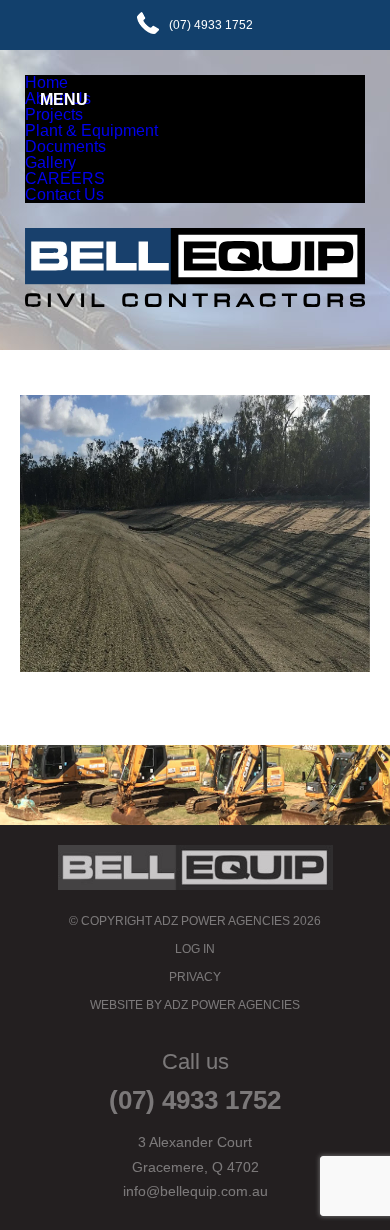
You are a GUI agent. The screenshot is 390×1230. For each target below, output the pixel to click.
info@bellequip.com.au (195, 1191)
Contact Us (64, 194)
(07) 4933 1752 (211, 25)
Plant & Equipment (91, 130)
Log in (195, 949)
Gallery (50, 162)
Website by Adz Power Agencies (195, 1005)
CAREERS (65, 178)
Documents (65, 146)
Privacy (195, 977)
